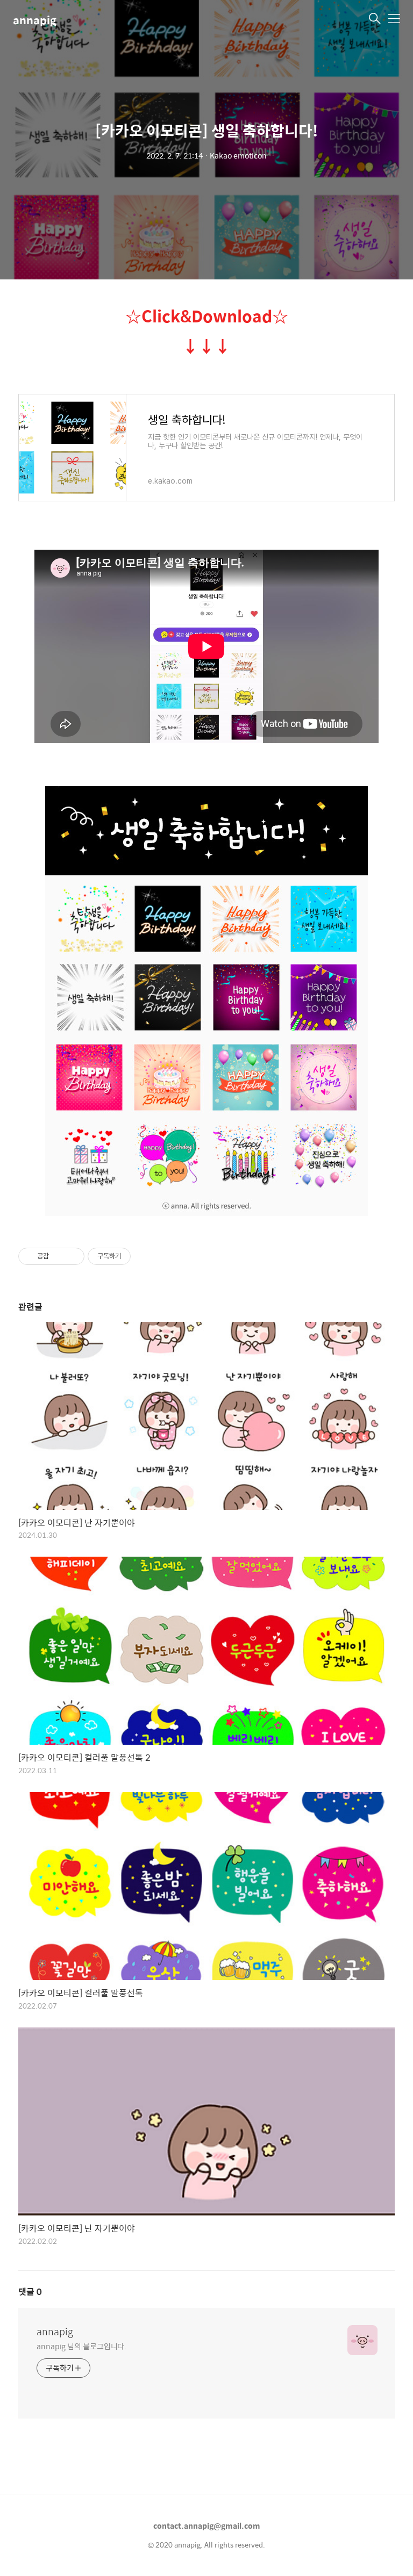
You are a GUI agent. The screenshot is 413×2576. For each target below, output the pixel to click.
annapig (35, 20)
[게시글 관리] (72, 1256)
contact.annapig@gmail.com (207, 2525)
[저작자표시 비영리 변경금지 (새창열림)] (145, 1256)
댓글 (30, 2291)
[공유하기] (59, 1256)
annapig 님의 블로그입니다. (81, 2346)
